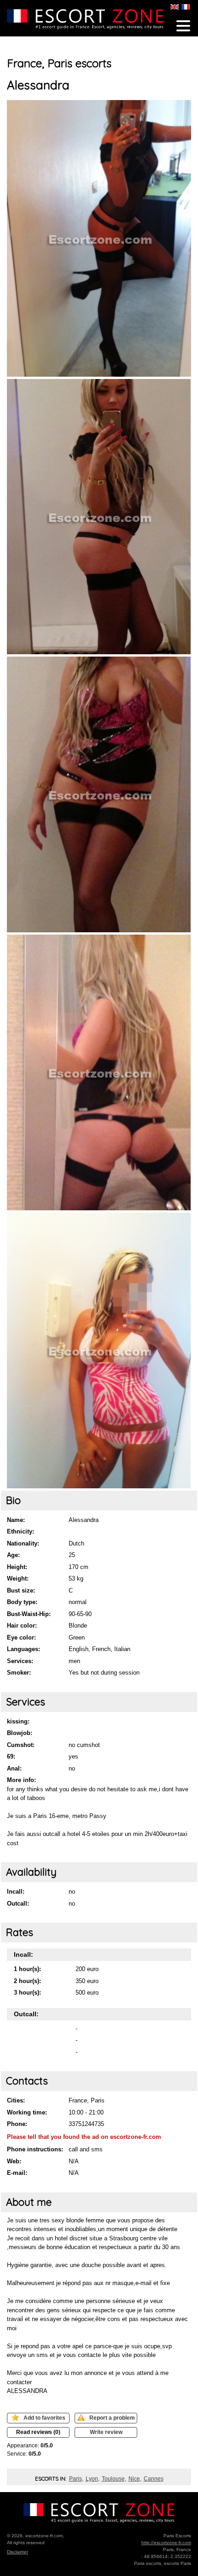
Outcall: (18, 1904)
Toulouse (113, 2479)
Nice (134, 2479)
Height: (17, 1567)
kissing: (18, 1721)
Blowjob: (20, 1733)
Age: (13, 1555)
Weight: (18, 1578)
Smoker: (19, 1673)
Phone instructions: (35, 2149)
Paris (76, 2479)
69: (11, 1756)
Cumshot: (21, 1745)
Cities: (16, 2100)
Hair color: (22, 1626)
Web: (14, 2161)
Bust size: (21, 1590)
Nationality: (23, 1543)
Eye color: (21, 1637)
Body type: (22, 1602)
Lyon (92, 2479)
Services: (20, 1661)
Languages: (23, 1649)
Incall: (16, 1892)
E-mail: (17, 2173)
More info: (21, 1780)
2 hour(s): (27, 1981)
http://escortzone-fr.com (166, 2543)
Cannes (154, 2479)
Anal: (14, 1768)
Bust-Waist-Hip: (29, 1614)
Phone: (17, 2124)
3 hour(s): (27, 1993)
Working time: (27, 2112)
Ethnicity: (20, 1531)
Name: (16, 1520)
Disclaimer (17, 2552)
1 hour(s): (27, 1969)
